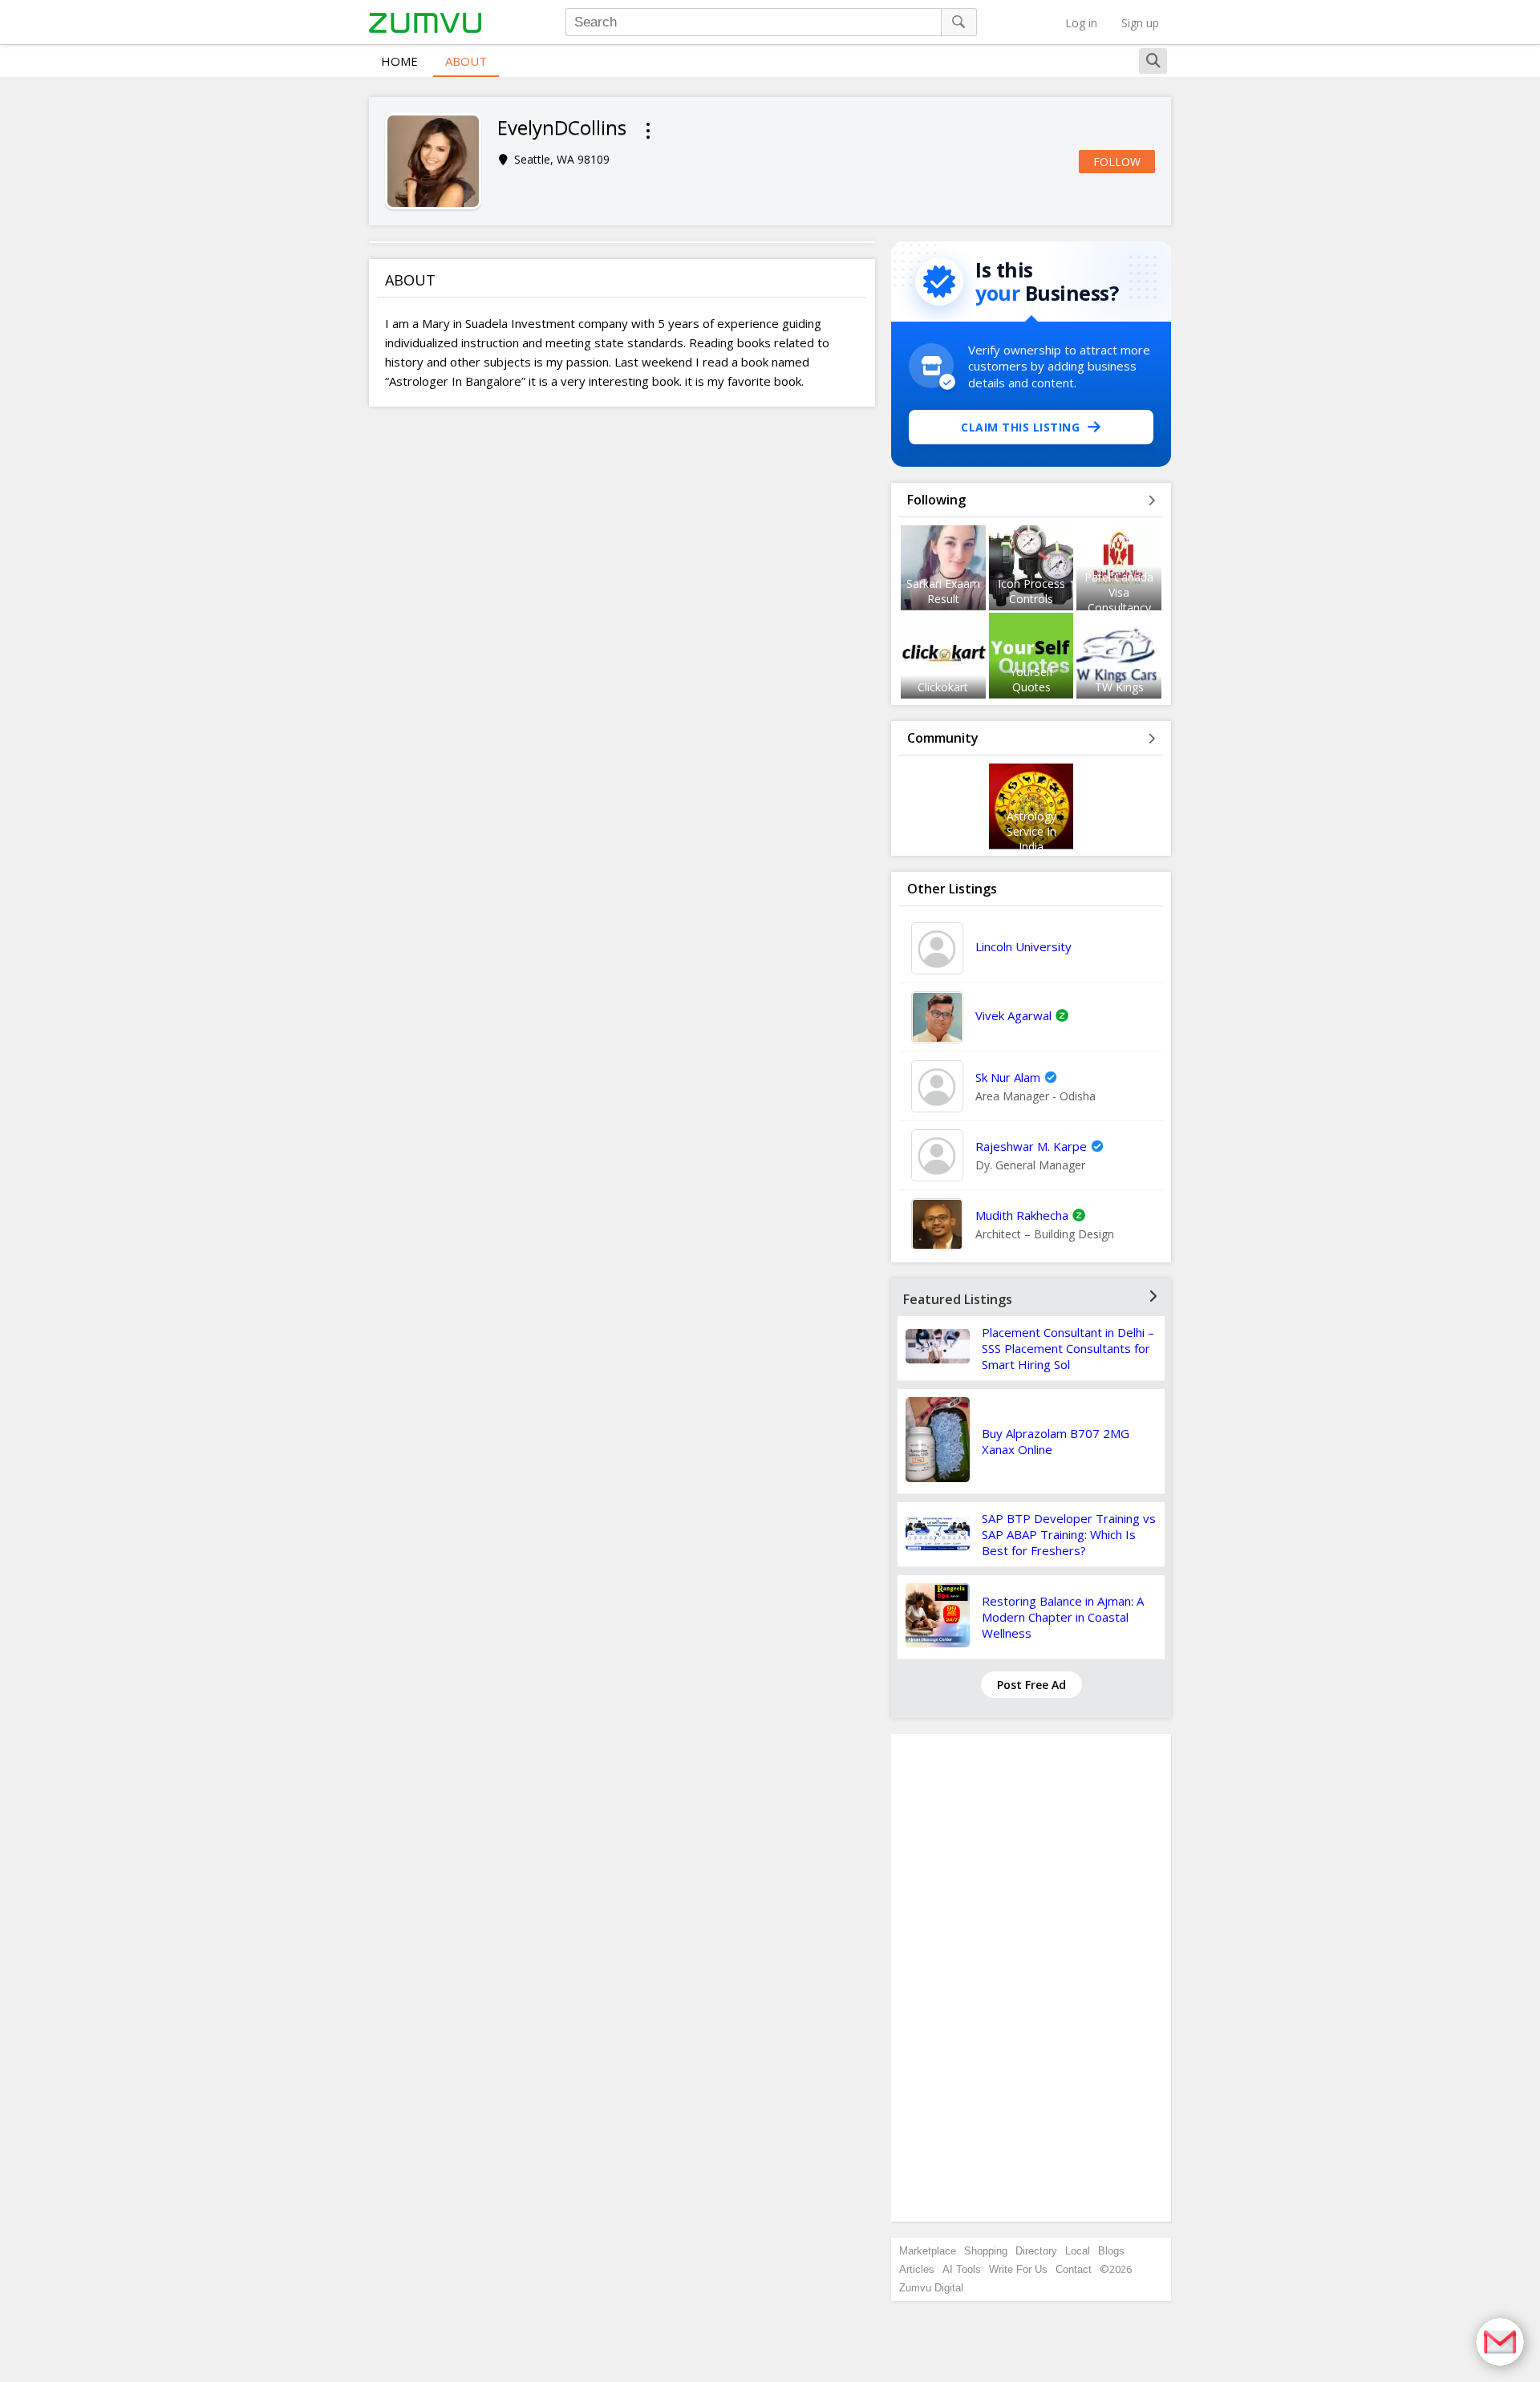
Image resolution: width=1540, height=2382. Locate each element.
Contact (1074, 2269)
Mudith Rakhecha (1022, 1215)
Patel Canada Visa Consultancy (1119, 592)
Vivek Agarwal (1013, 1015)
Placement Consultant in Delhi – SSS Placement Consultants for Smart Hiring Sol (1068, 1348)
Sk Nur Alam (1008, 1077)
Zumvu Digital (931, 2288)
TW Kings (1119, 687)
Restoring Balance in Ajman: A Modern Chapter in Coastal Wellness (1063, 1617)
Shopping (986, 2251)
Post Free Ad (1031, 1685)
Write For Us (1018, 2269)
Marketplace (928, 2251)
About (466, 61)
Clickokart (943, 687)
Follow (1117, 162)
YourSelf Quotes (1031, 679)
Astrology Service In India (1031, 831)
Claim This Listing (1020, 427)
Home (399, 61)
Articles (917, 2269)
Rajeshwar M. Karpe (1031, 1146)
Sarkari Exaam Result (943, 591)
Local (1078, 2251)
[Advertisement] (1031, 1978)
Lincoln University (1023, 946)
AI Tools (962, 2269)
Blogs (1111, 2251)
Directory (1036, 2251)
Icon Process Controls (1031, 591)
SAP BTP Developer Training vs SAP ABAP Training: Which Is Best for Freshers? (1069, 1534)
